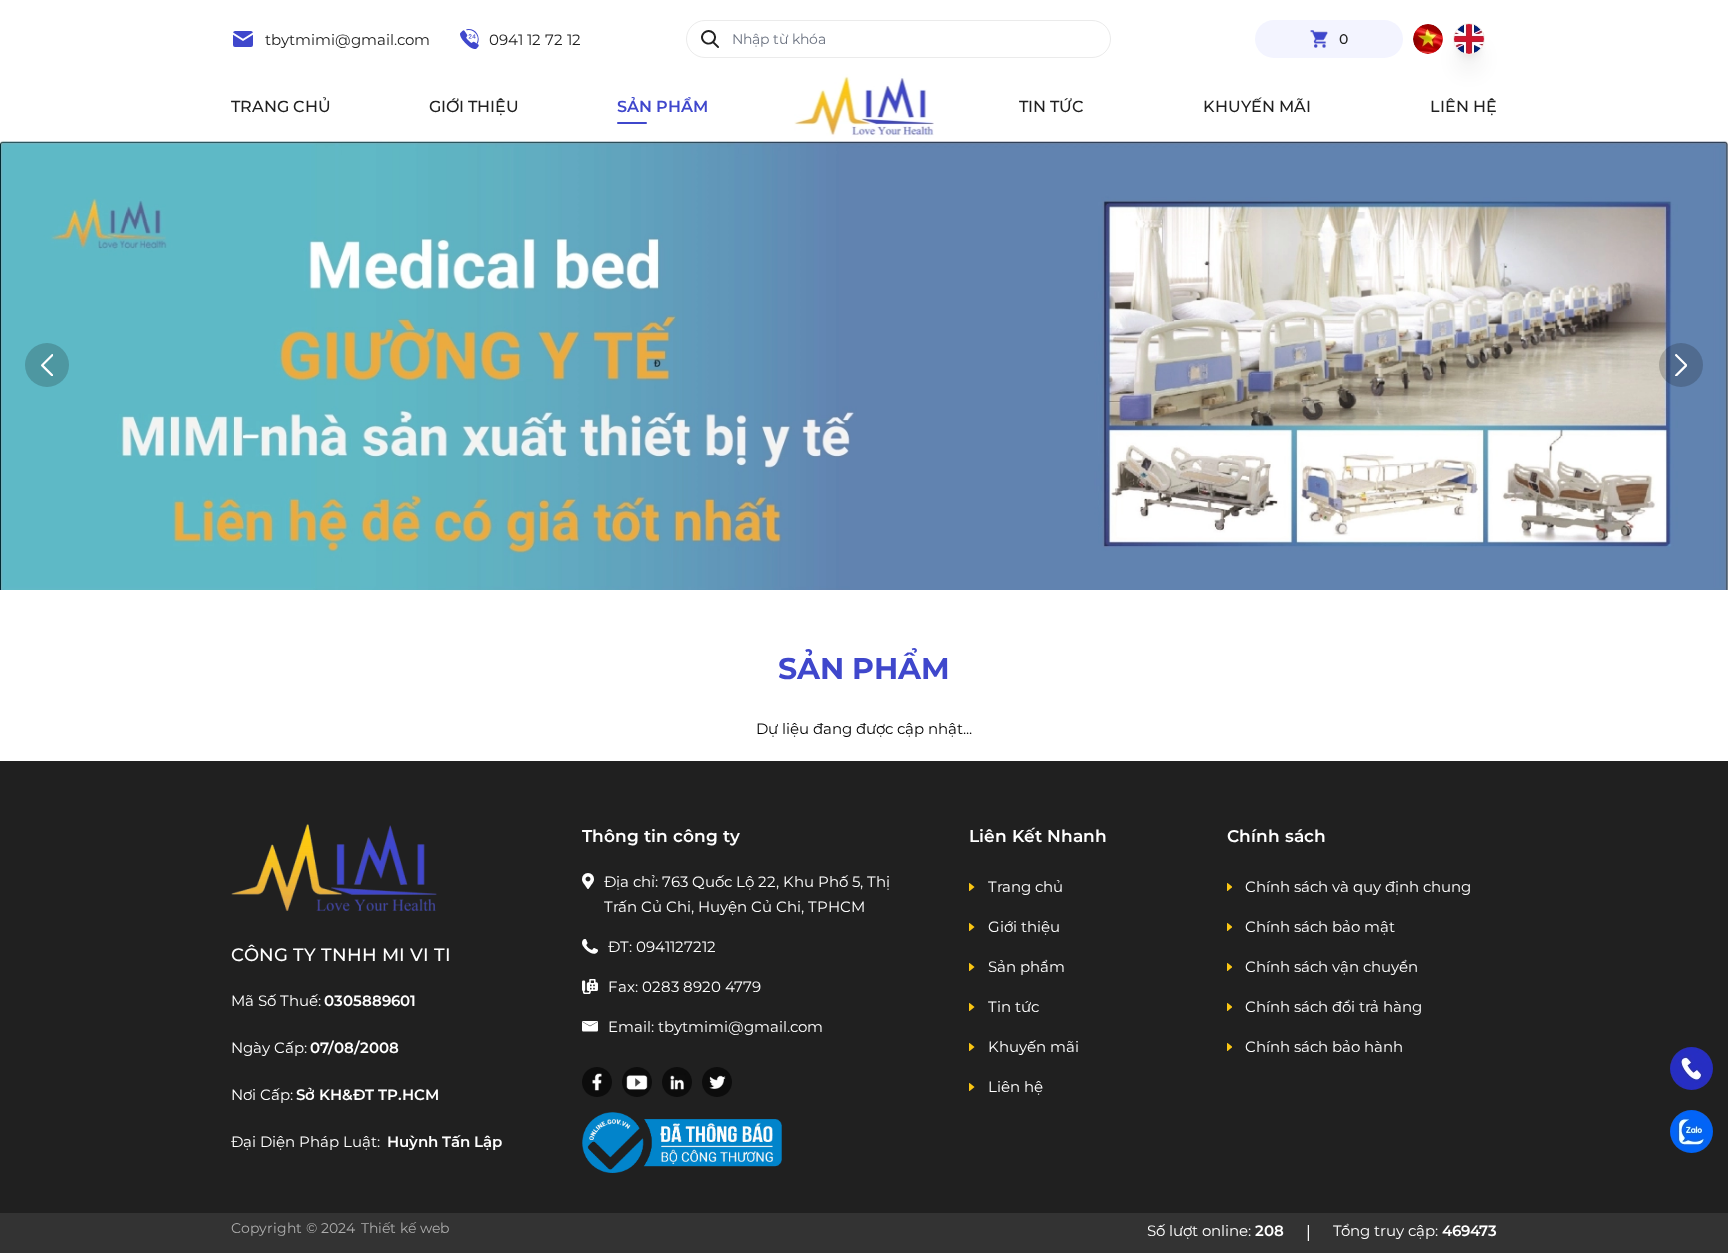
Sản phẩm (662, 106)
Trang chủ (281, 106)
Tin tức (1051, 106)
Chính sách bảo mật (1320, 926)
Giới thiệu (474, 106)
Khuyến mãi (1257, 106)
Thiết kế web (407, 1228)
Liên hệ (1463, 106)
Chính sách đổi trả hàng (1333, 1006)
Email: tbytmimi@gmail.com (715, 1026)
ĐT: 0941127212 (662, 946)
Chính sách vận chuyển (1331, 966)
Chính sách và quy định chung (1358, 886)
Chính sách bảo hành (1324, 1046)
